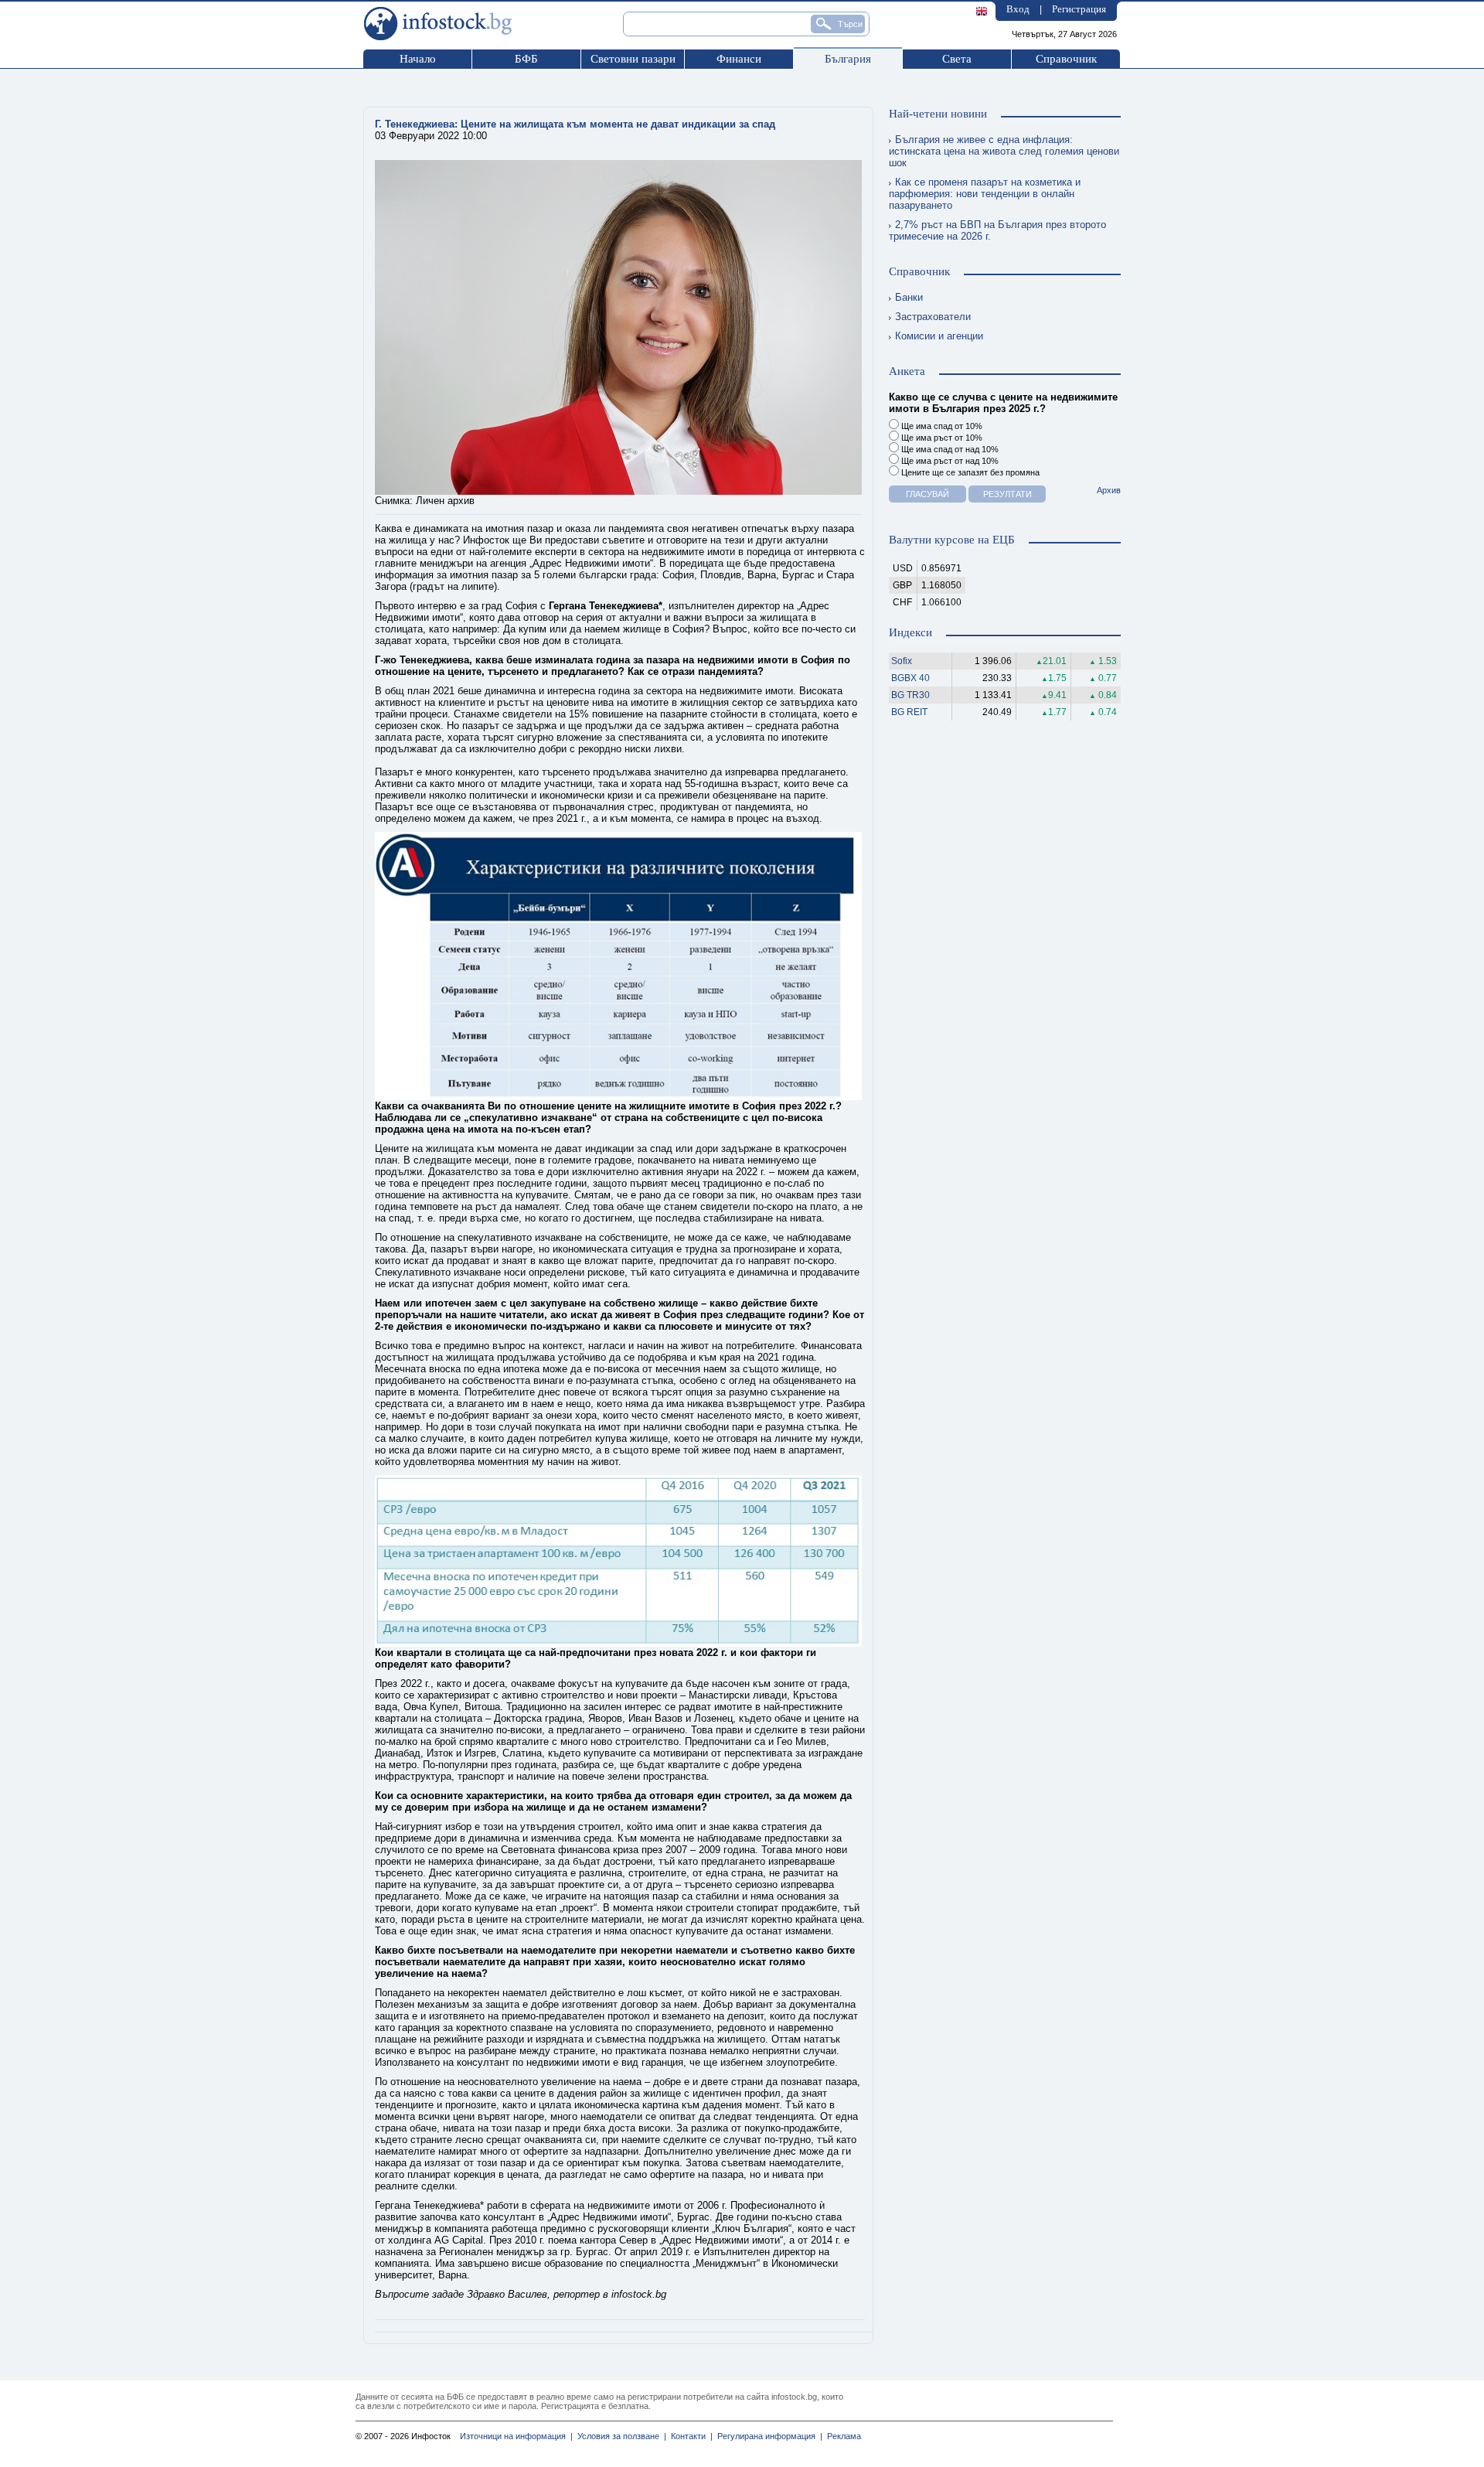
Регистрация (1079, 9)
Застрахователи (933, 317)
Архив (1109, 490)
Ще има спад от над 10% (949, 449)
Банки (909, 297)
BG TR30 (910, 695)
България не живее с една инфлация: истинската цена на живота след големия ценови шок (1004, 151)
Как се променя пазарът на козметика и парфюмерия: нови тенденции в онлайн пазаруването (985, 194)
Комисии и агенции (939, 336)
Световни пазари (633, 59)
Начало (418, 59)
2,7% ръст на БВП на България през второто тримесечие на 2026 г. (997, 230)
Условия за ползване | (619, 2436)
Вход (1018, 9)
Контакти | (689, 2436)
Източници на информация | (516, 2436)
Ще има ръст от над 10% (949, 461)
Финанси (739, 59)
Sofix (902, 661)
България (848, 59)
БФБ (526, 59)
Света (957, 59)
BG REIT (909, 712)
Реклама (842, 2436)
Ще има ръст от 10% (941, 438)
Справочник (1066, 59)
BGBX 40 (910, 678)
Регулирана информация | (768, 2436)
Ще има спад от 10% (941, 426)
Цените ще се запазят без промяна (969, 472)
